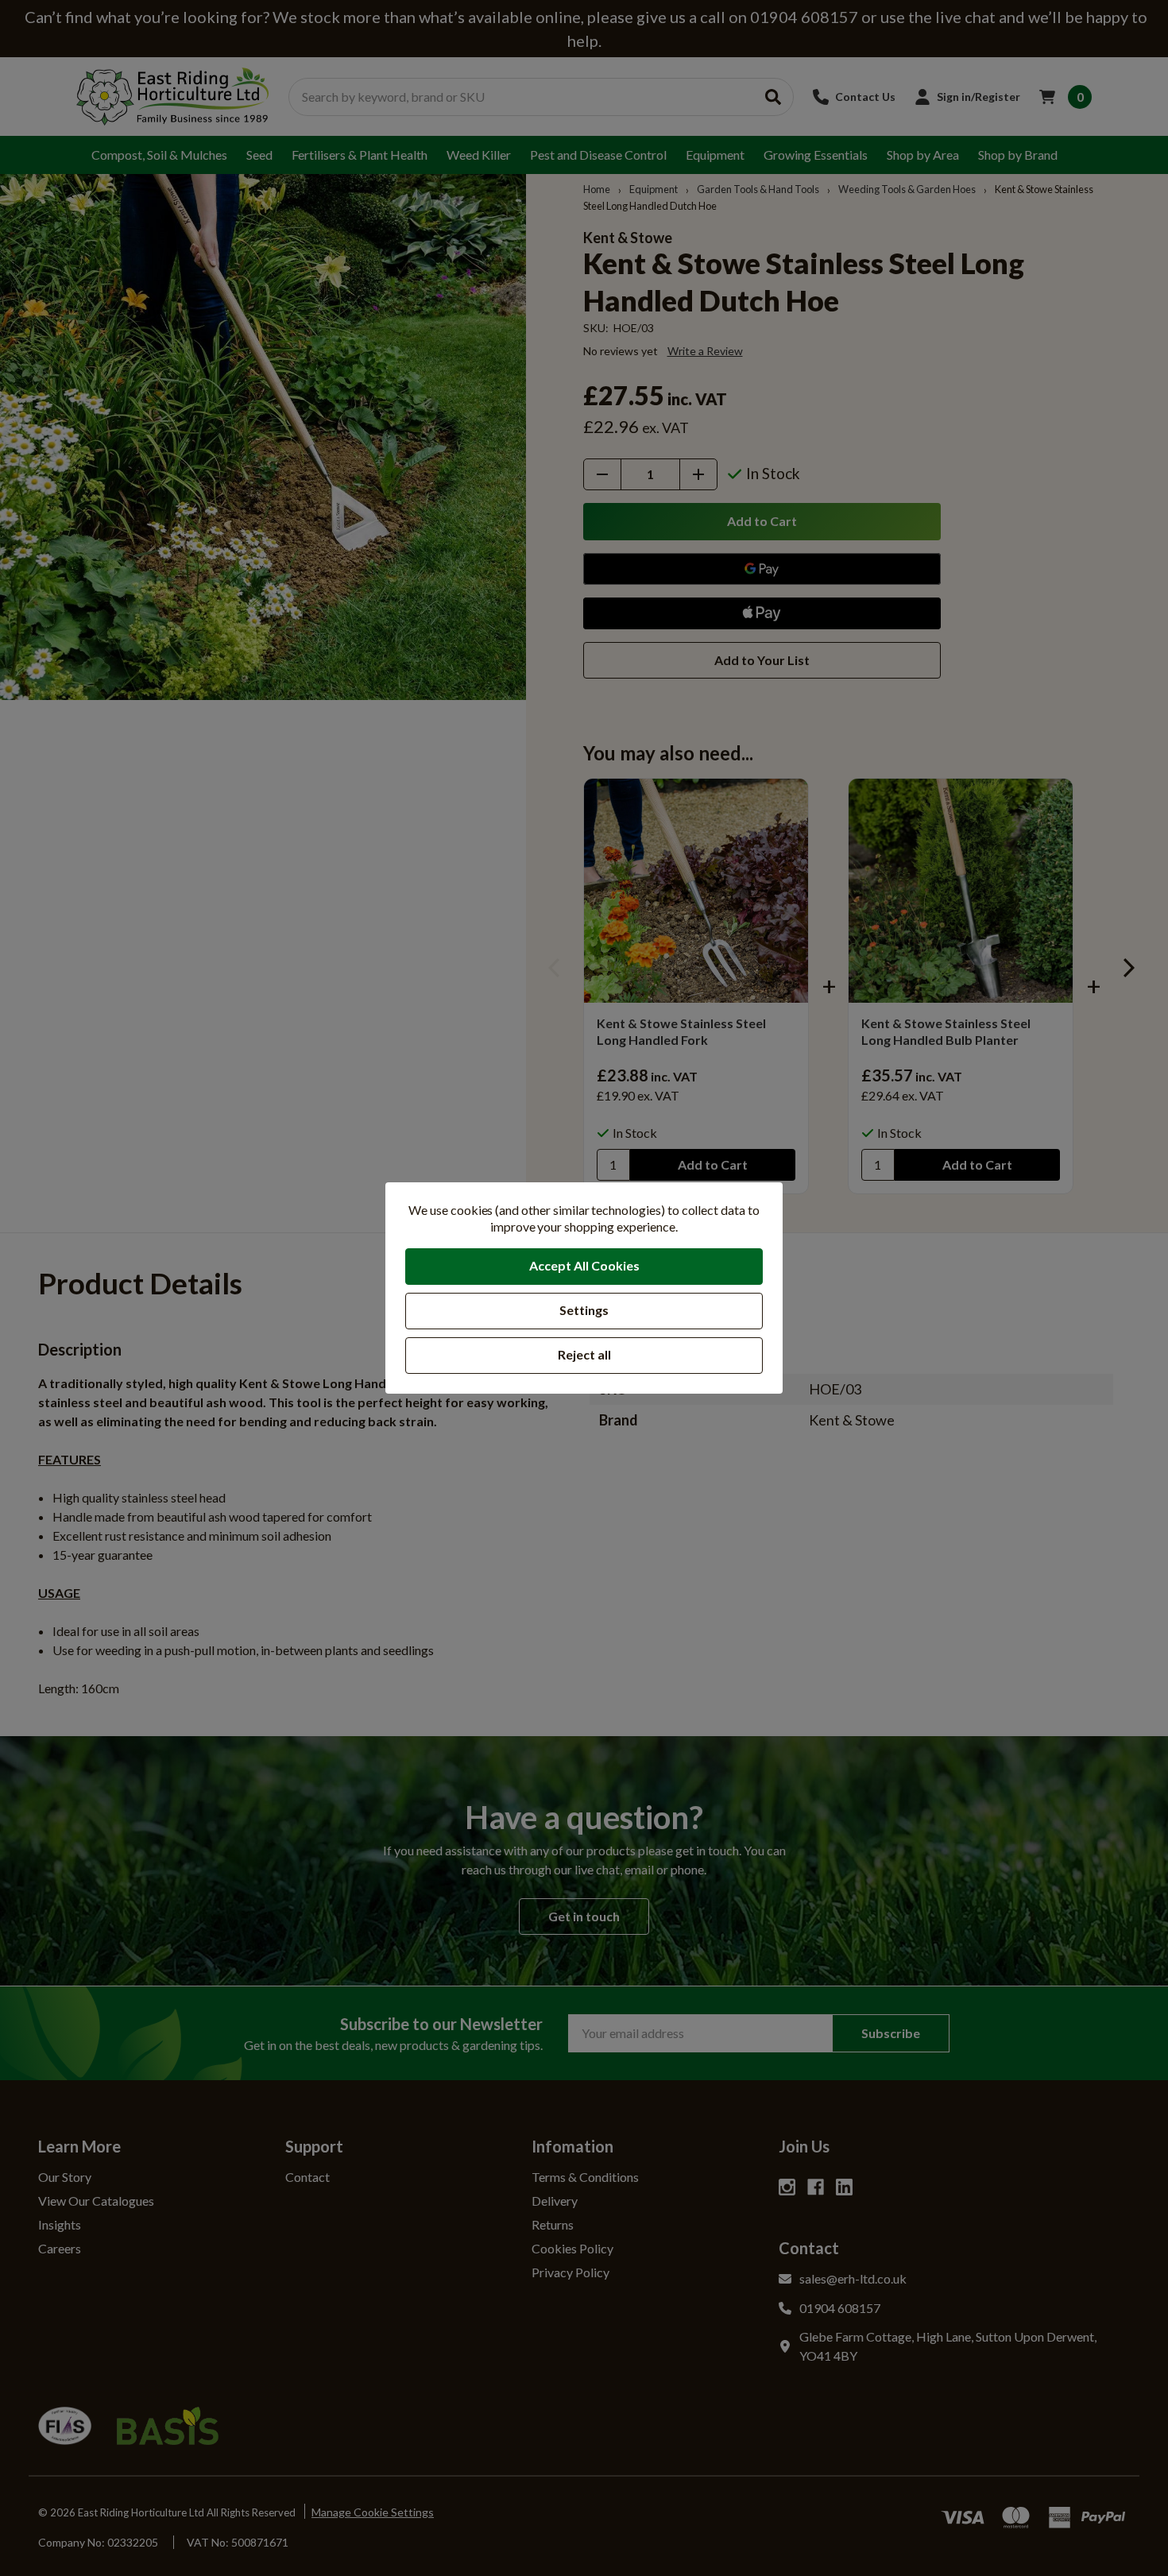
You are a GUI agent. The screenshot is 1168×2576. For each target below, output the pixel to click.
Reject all (584, 1354)
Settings (584, 1310)
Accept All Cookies (584, 1265)
